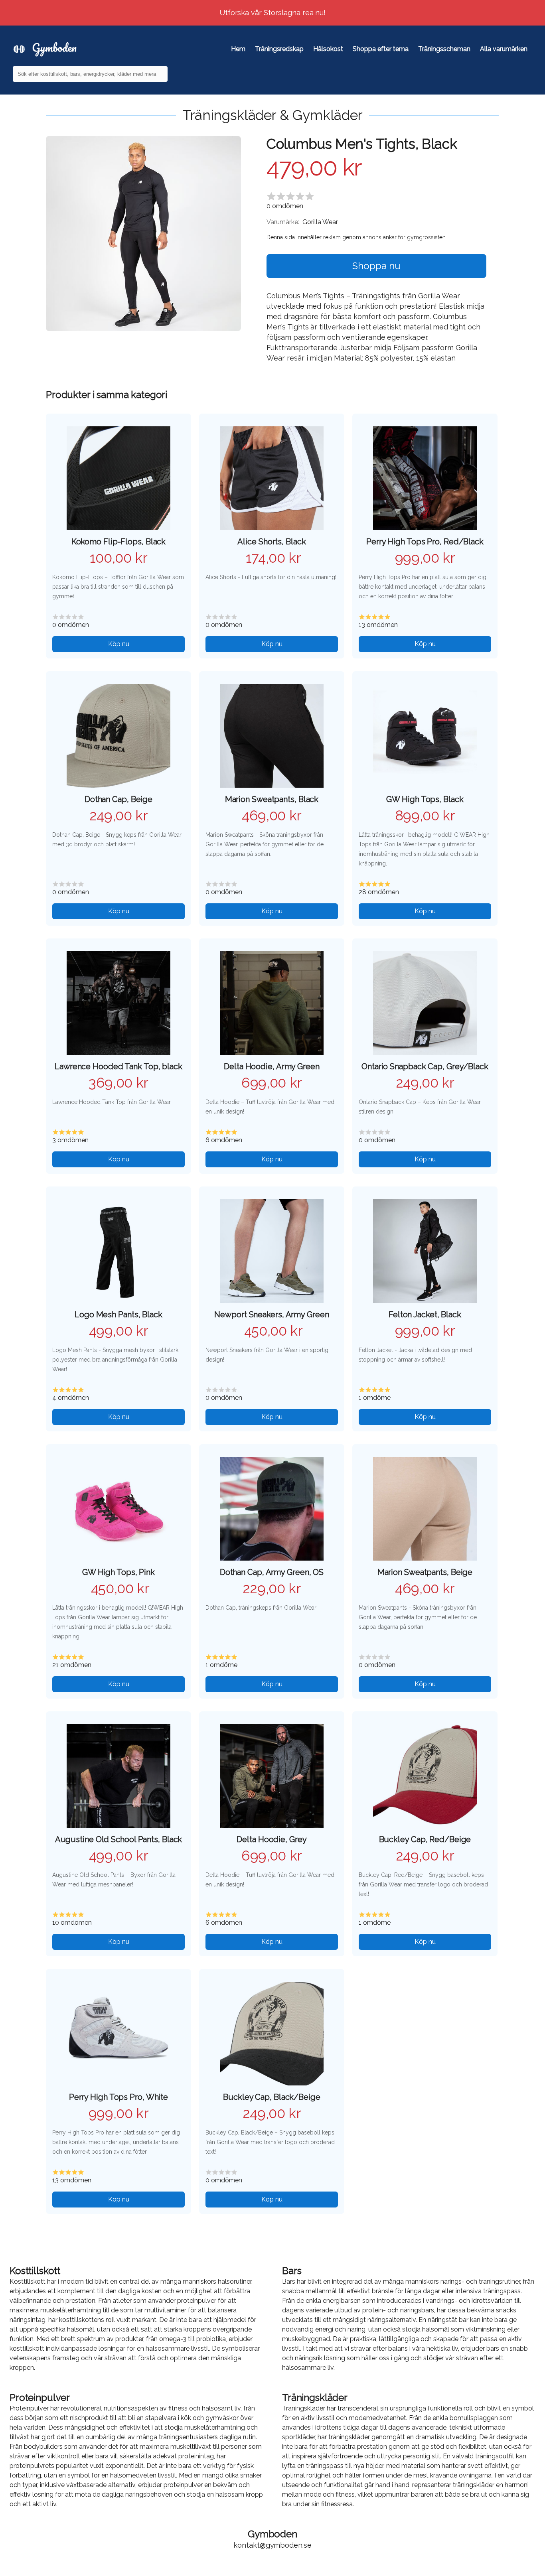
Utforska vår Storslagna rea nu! (273, 13)
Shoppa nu (376, 266)
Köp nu (119, 644)
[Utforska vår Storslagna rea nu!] (272, 5)
